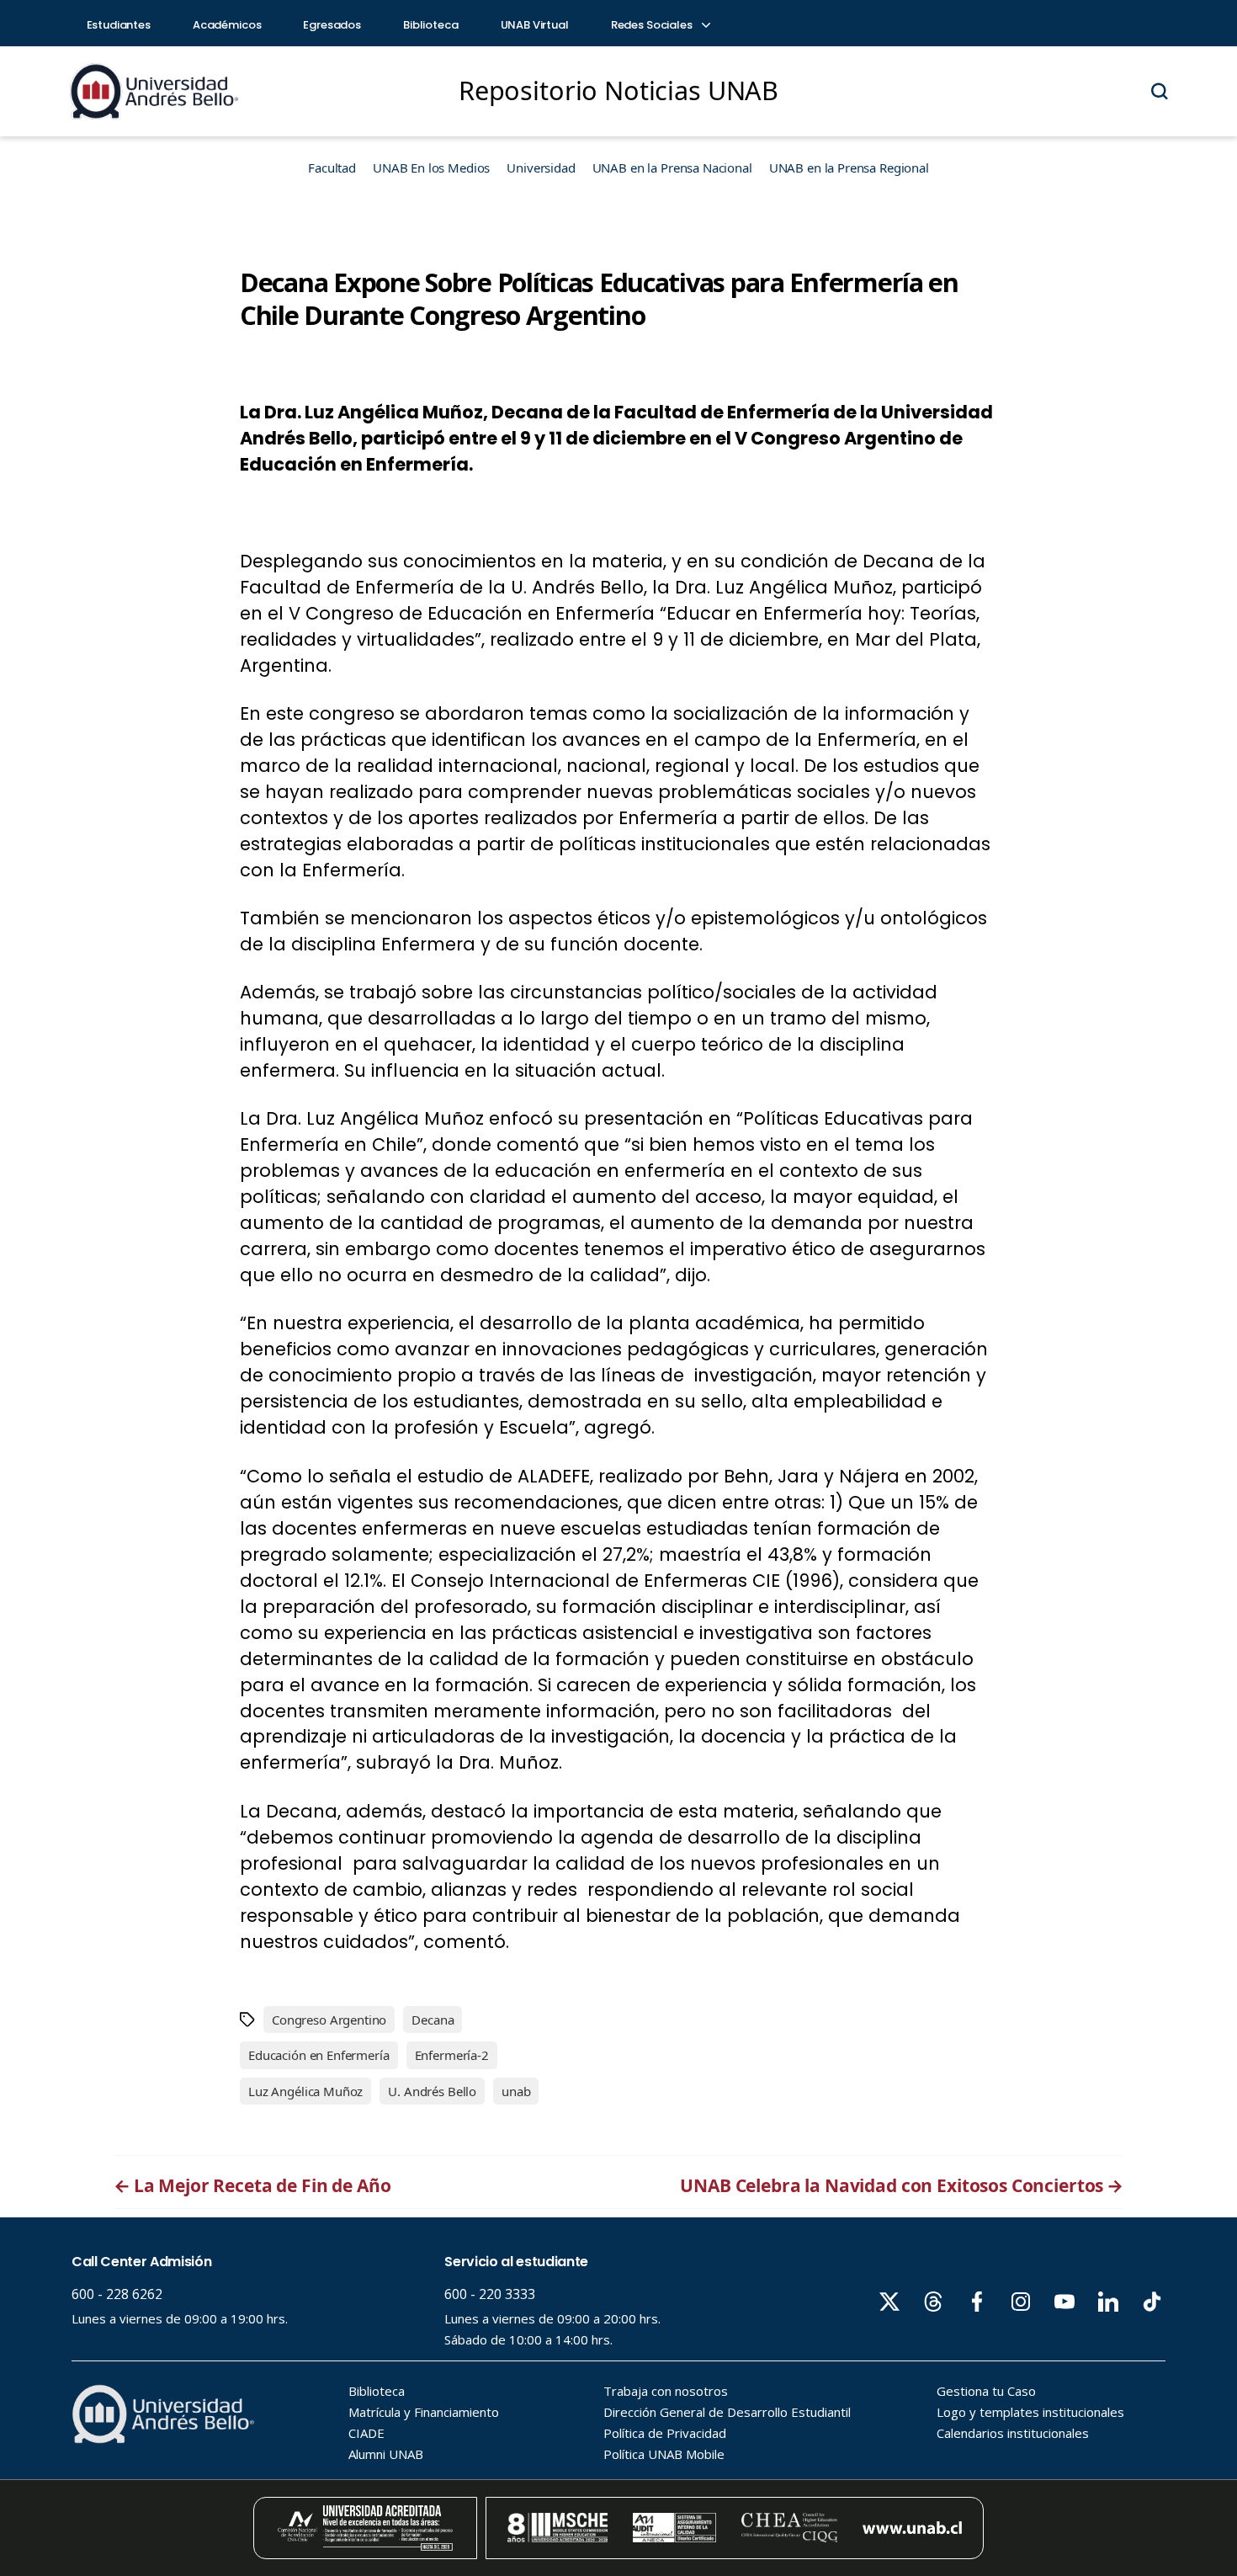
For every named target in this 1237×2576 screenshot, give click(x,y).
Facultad (332, 168)
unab (516, 2091)
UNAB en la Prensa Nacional (672, 168)
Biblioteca (431, 25)
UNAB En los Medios (431, 168)
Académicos (227, 25)
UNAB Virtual (535, 25)
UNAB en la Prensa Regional (849, 168)
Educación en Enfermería (319, 2055)
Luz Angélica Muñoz (305, 2091)
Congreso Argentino (329, 2020)
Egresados (332, 25)
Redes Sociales (653, 25)
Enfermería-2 (452, 2055)
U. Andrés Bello (432, 2091)
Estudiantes (119, 25)
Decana (433, 2020)
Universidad (541, 168)
